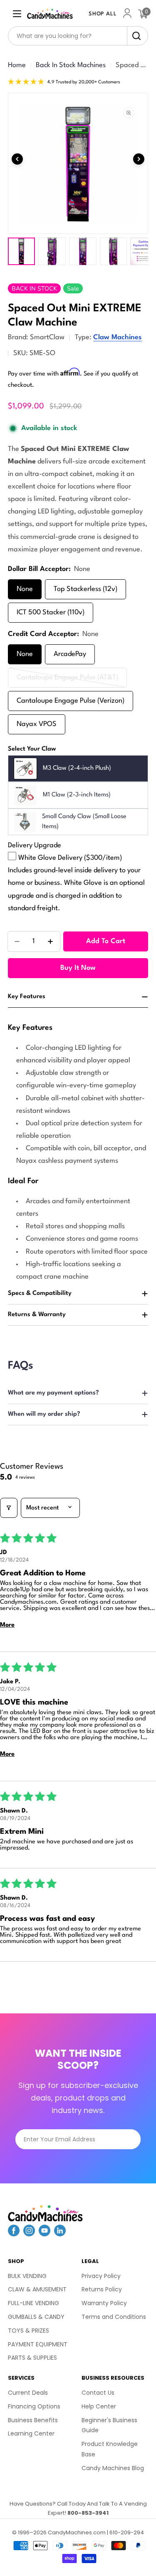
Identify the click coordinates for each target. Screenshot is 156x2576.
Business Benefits (33, 2420)
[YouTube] (45, 2233)
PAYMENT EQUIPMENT (38, 2344)
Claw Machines (118, 337)
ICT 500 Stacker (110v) (51, 612)
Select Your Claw (32, 749)
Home (17, 65)
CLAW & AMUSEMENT (37, 2289)
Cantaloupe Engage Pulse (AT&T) (67, 681)
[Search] (134, 36)
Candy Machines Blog (113, 2468)
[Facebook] (14, 2233)
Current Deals (28, 2393)
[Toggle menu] (17, 14)
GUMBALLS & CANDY (36, 2317)
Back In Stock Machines (71, 65)
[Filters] (9, 1508)
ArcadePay (70, 654)
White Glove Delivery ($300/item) (70, 858)
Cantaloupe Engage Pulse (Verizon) (71, 701)
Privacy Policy (101, 2276)
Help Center (99, 2406)
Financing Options (34, 2406)
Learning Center (31, 2433)
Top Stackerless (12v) (85, 589)
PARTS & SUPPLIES (32, 2358)
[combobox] (78, 36)
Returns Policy (102, 2289)
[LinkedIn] (60, 2233)
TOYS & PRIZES (28, 2331)
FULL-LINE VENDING (33, 2303)
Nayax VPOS (37, 724)
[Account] (127, 14)
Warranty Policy (104, 2303)
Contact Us (98, 2393)
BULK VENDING (27, 2276)
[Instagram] (29, 2233)
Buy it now (78, 968)
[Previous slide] (17, 159)
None (25, 589)
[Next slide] (139, 159)
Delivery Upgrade (35, 845)
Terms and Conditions (114, 2317)
